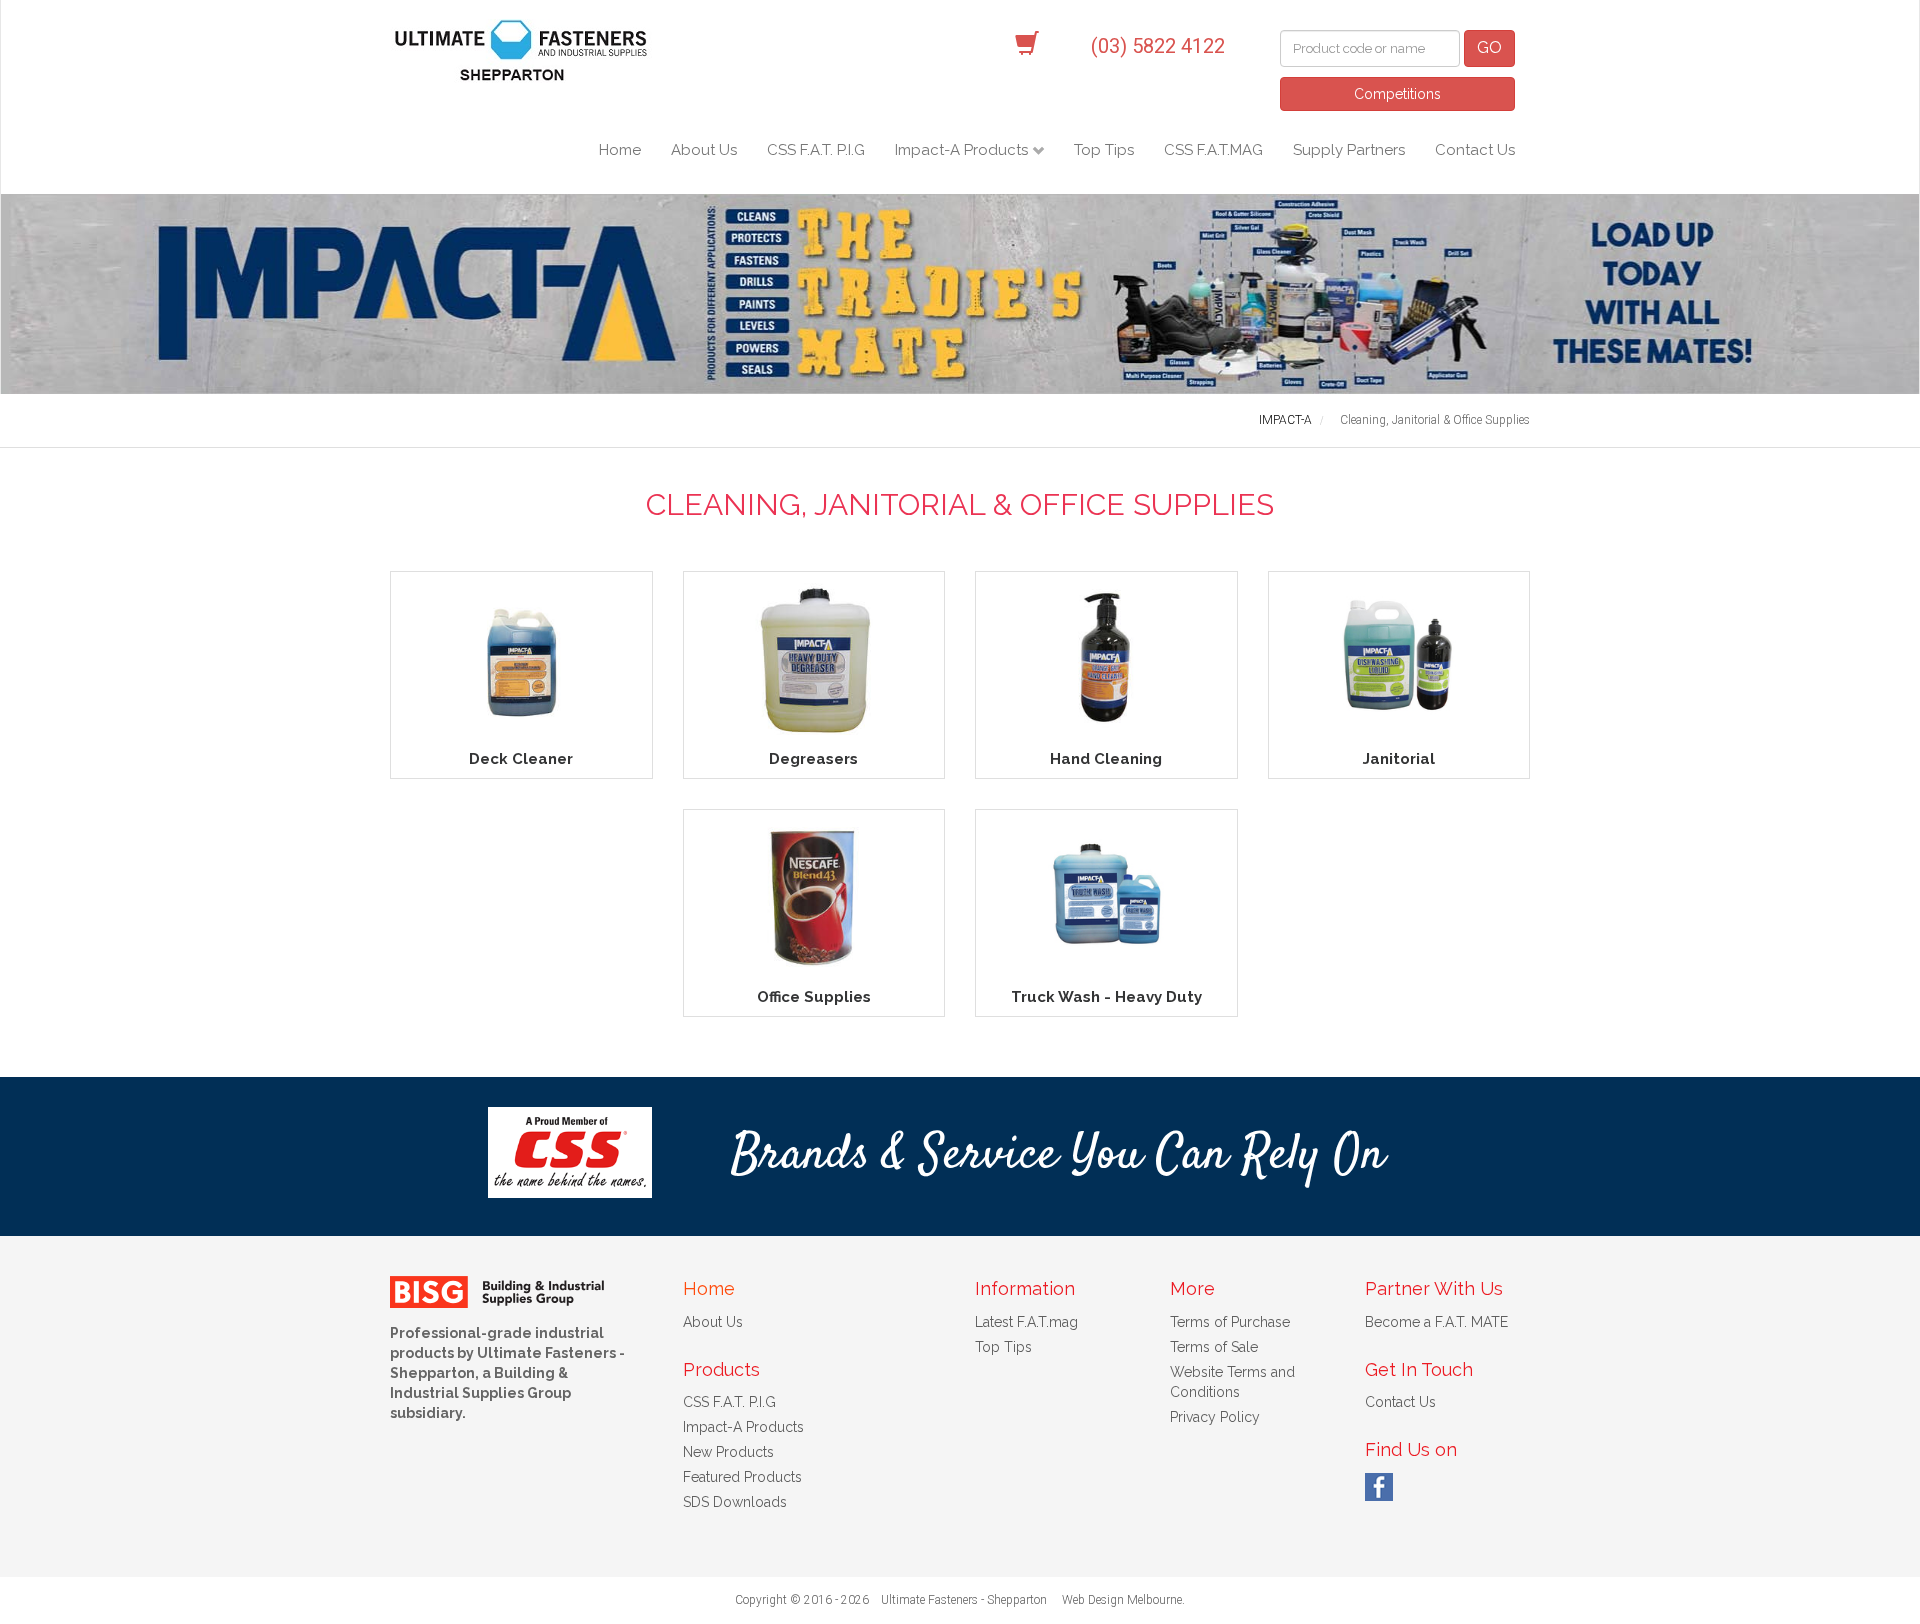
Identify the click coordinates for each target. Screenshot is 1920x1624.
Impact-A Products (963, 150)
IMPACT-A (1285, 420)
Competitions (1397, 94)
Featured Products (742, 1477)
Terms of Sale (1214, 1347)
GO (1489, 47)
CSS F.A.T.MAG (1213, 150)
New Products (728, 1452)
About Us (704, 150)
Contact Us (1475, 150)
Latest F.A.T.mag (1026, 1322)
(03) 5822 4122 (1158, 46)
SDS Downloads (735, 1502)
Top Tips (1104, 150)
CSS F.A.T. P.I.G (816, 150)
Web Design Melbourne (1122, 1600)
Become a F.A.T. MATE (1436, 1322)
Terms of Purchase (1230, 1322)
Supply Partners (1349, 150)
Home (620, 150)
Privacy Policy (1215, 1417)
